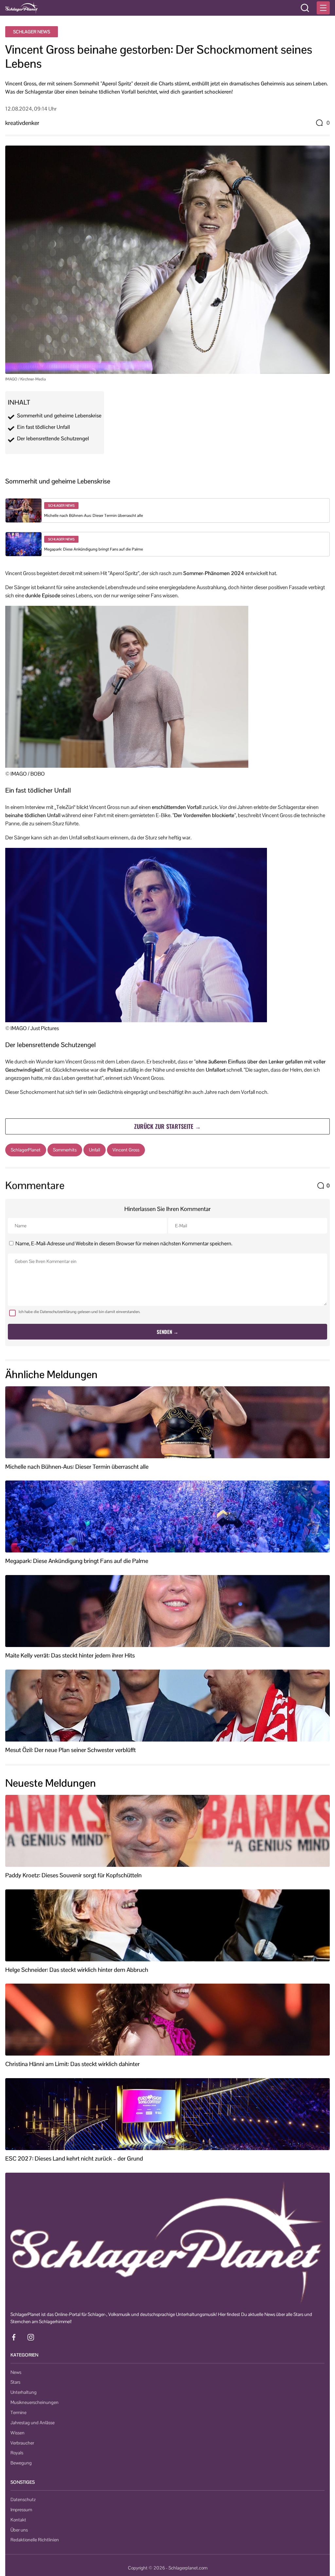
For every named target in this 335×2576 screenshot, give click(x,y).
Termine (18, 2412)
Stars (15, 2382)
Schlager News (32, 32)
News (16, 2372)
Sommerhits (65, 1150)
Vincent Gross (126, 1150)
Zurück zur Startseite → (167, 1126)
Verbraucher (22, 2443)
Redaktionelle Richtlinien (35, 2540)
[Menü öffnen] (323, 8)
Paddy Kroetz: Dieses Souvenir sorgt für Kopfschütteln (73, 1875)
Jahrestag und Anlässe (33, 2423)
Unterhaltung (24, 2392)
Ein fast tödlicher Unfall (44, 427)
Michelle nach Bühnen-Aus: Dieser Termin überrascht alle (94, 516)
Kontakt (18, 2520)
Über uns (19, 2530)
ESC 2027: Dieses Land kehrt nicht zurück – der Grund (74, 2159)
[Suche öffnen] (305, 8)
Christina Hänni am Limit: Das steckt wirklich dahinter (72, 2064)
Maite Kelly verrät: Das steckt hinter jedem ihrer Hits (70, 1656)
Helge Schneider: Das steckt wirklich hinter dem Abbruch (77, 1970)
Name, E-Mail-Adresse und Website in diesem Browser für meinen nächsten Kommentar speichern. (124, 1244)
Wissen (18, 2433)
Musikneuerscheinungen (35, 2402)
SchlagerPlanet (26, 1150)
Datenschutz (23, 2499)
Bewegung (21, 2463)
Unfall (95, 1150)
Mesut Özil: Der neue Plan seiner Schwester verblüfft (71, 1750)
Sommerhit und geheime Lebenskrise (59, 416)
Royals (17, 2453)
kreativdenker (22, 123)
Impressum (21, 2510)
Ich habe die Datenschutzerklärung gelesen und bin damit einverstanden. (79, 1312)
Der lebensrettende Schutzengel (53, 439)
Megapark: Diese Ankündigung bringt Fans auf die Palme (94, 549)
